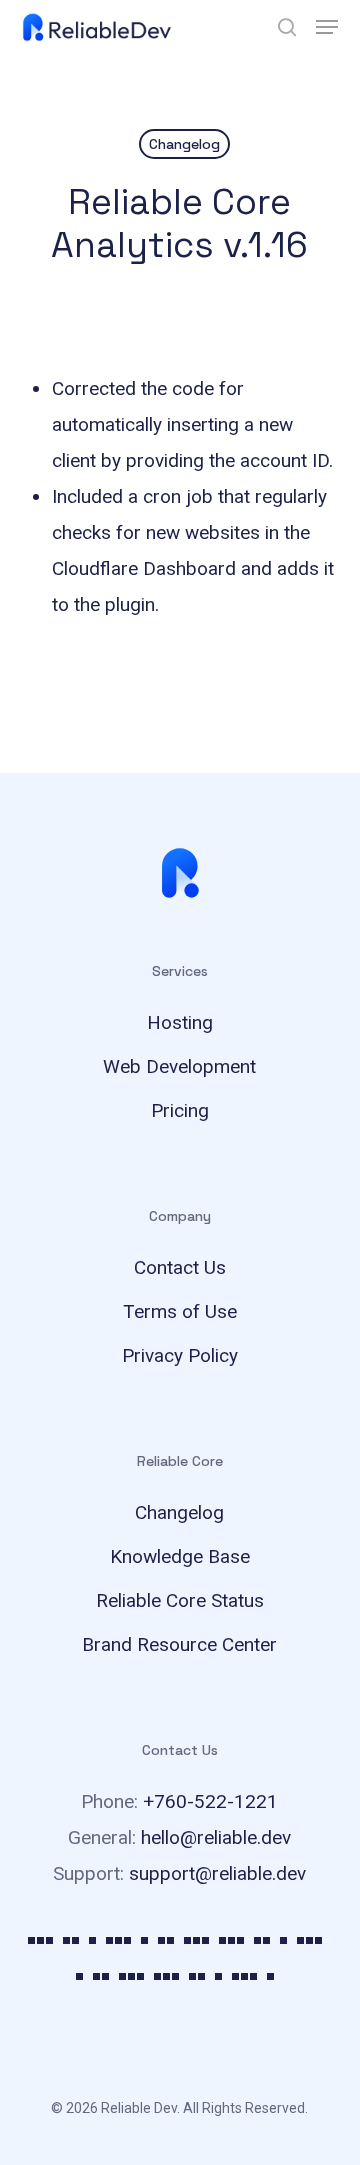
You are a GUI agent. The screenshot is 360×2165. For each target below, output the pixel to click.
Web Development (179, 1066)
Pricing (180, 1110)
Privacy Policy (180, 1355)
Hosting (180, 1022)
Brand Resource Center (179, 1644)
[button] (327, 27)
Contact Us (180, 1267)
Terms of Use (180, 1311)
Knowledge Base (180, 1556)
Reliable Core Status (180, 1600)
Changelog (184, 144)
